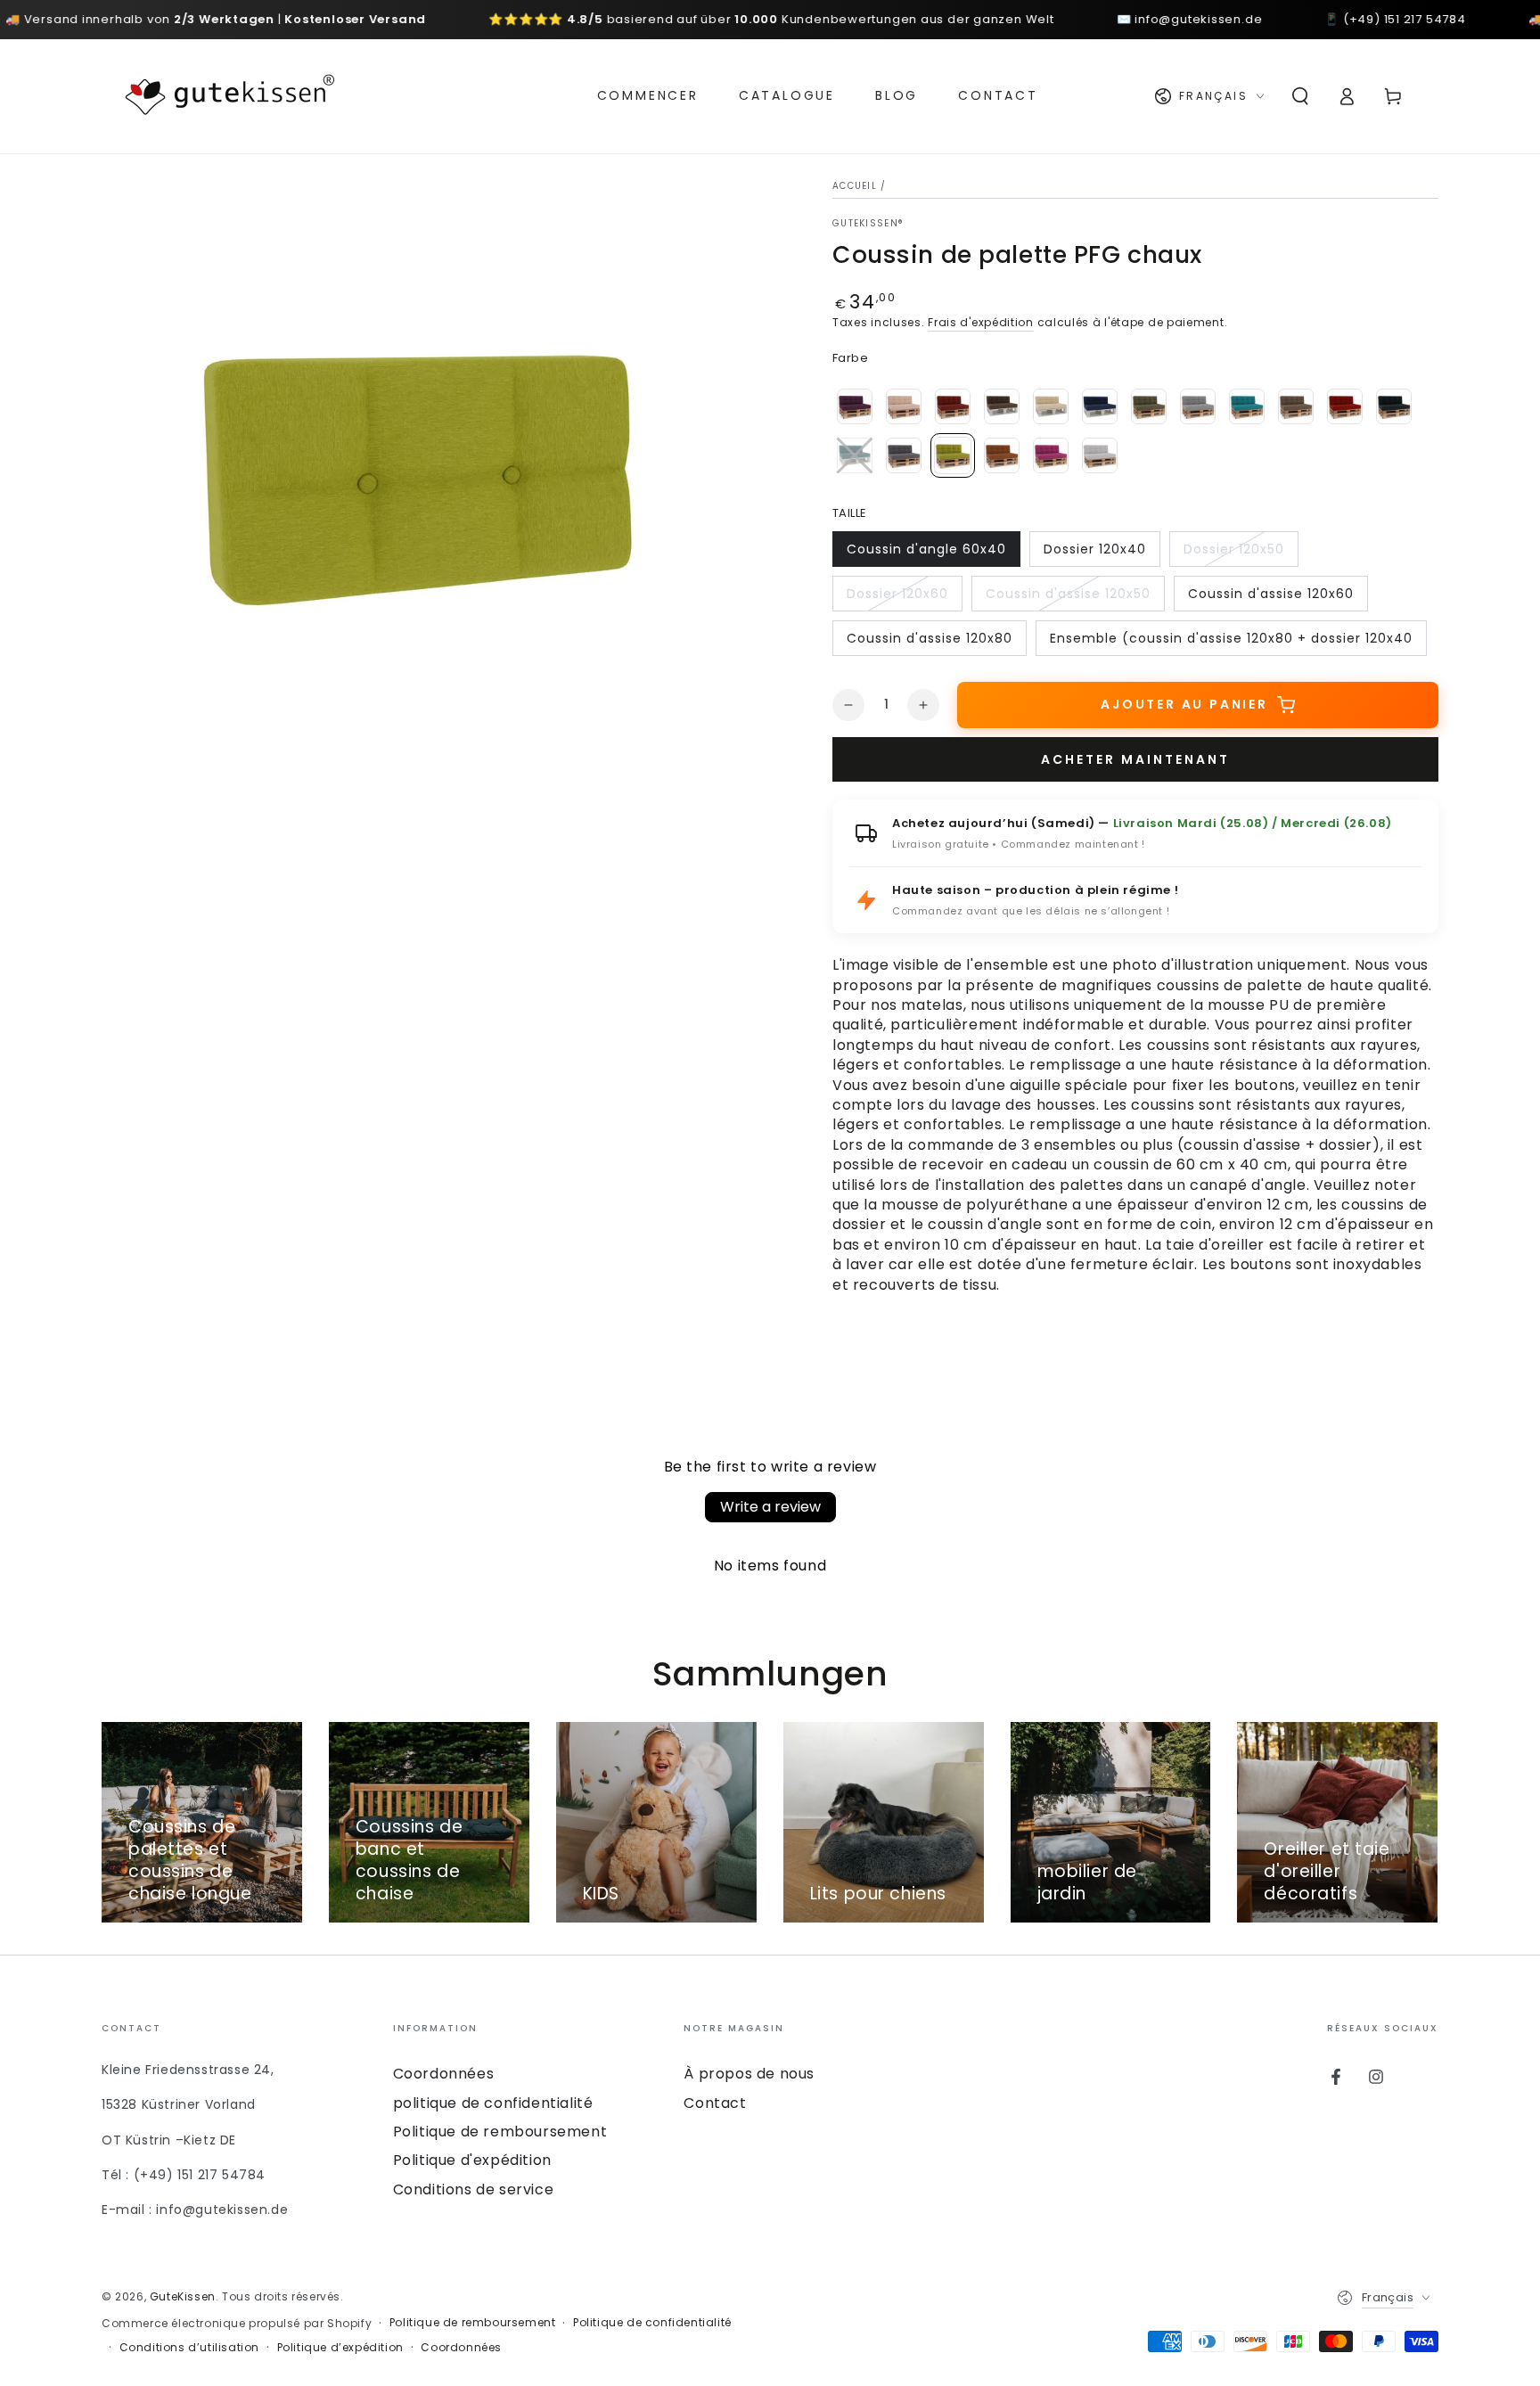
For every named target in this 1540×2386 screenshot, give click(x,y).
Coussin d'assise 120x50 (1068, 598)
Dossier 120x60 (897, 598)
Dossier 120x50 (1233, 553)
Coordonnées (444, 2074)
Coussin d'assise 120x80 (929, 643)
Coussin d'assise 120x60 (1270, 598)
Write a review (770, 1507)
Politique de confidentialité (652, 2323)
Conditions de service (474, 2189)
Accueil (855, 186)
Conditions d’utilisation (189, 2348)
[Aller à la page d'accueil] (230, 96)
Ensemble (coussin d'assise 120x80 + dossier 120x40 (1231, 643)
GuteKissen (183, 2296)
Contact (715, 2103)
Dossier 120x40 (1094, 553)
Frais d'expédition (981, 322)
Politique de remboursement (500, 2132)
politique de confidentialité (493, 2103)
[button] (1300, 96)
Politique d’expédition (340, 2348)
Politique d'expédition (472, 2160)
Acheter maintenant (1135, 759)
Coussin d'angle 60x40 (926, 553)
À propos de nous (749, 2074)
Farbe (850, 358)
